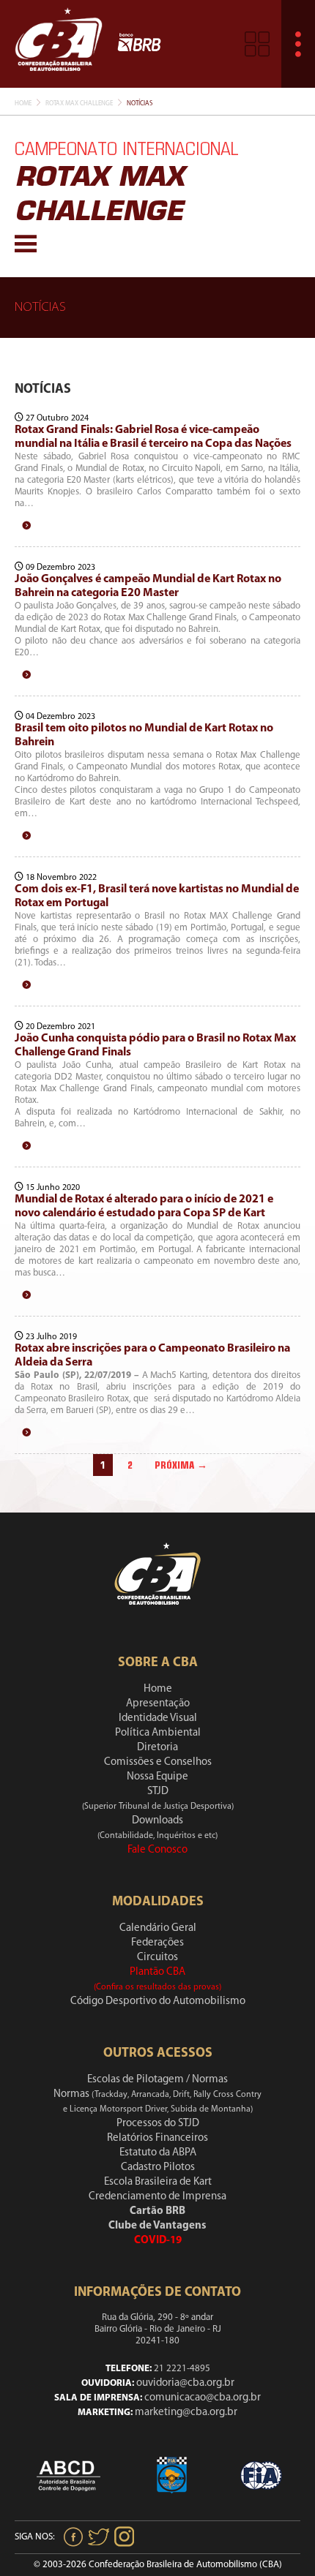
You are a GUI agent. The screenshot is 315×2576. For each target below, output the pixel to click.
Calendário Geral (158, 1928)
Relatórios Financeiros (157, 2138)
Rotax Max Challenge (79, 103)
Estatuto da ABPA (158, 2153)
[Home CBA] (59, 44)
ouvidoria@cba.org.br (185, 2383)
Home (23, 103)
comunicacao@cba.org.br (203, 2398)
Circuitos (157, 1958)
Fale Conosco (157, 1850)
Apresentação (158, 1704)
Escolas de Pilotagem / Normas (157, 2080)
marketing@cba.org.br (186, 2413)
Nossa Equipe (157, 1777)
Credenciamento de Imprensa (157, 2197)
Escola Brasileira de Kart (158, 2182)
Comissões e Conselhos (158, 1762)
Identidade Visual (158, 1718)
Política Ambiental (158, 1733)
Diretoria (157, 1748)
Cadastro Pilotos (158, 2168)
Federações (157, 1943)
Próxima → (181, 1465)
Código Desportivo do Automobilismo (158, 2001)
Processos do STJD (158, 2124)
